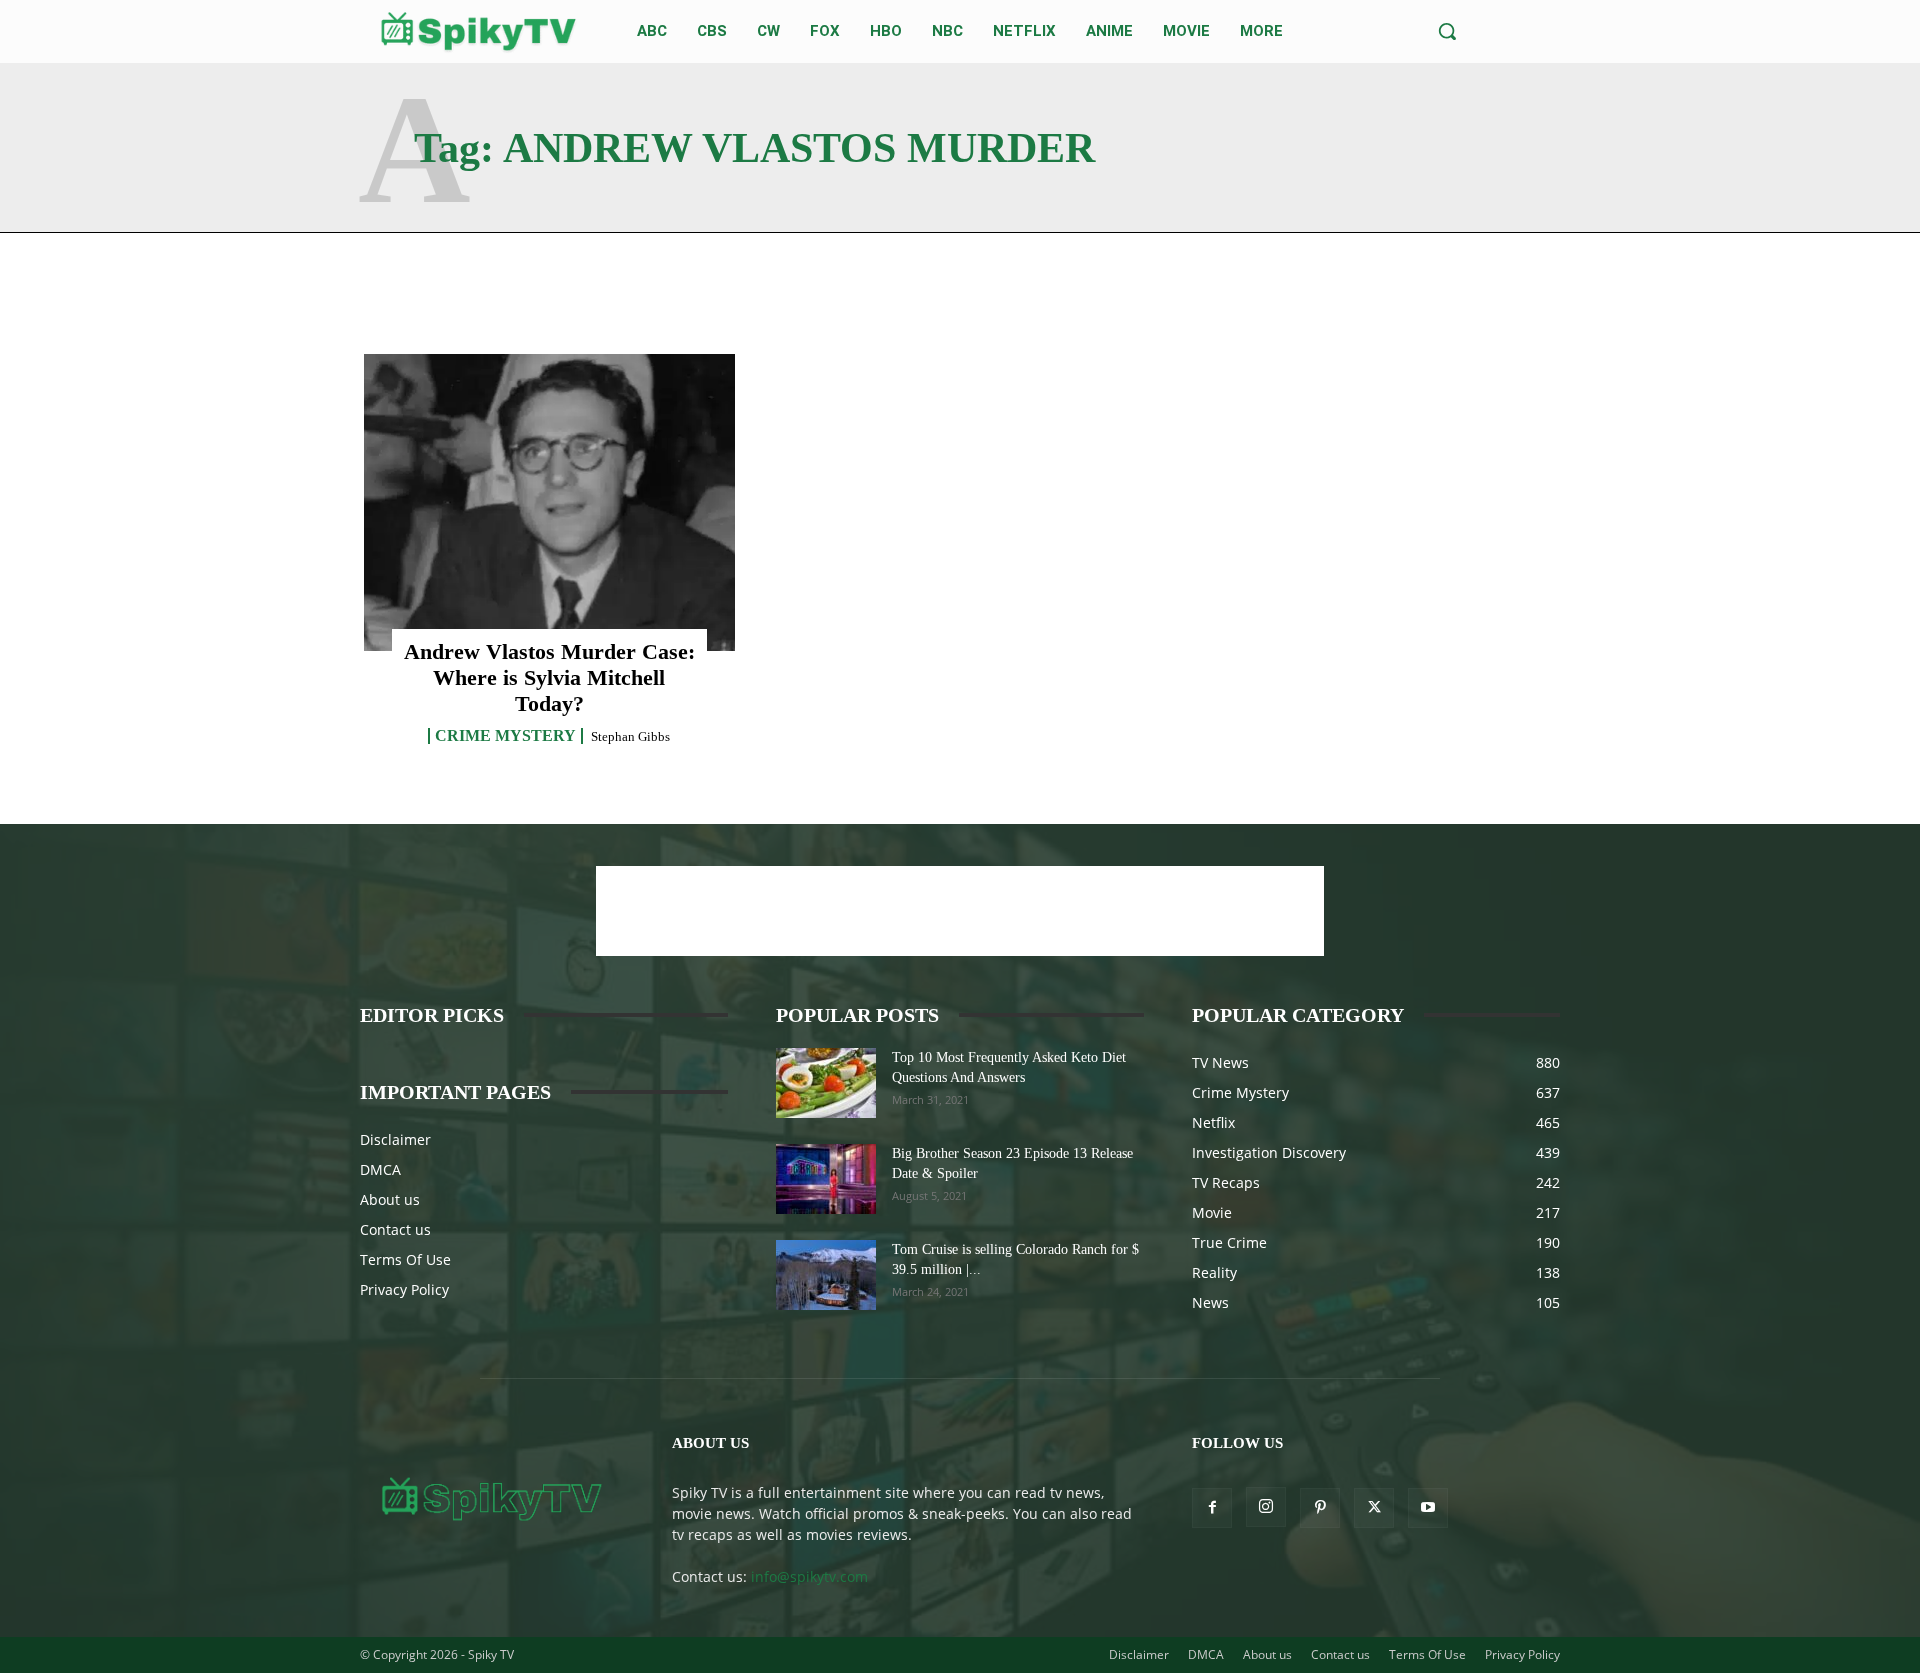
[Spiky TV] (479, 31)
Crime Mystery (505, 736)
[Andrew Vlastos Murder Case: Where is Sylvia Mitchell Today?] (549, 502)
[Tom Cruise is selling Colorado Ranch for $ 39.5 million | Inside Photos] (826, 1275)
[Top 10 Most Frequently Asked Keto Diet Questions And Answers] (826, 1083)
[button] (1447, 31)
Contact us (395, 1229)
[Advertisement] (960, 911)
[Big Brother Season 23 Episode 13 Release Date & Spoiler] (826, 1179)
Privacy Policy (404, 1289)
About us (390, 1199)
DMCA (380, 1169)
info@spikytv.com (809, 1576)
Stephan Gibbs (630, 736)
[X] (1374, 1508)
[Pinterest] (1320, 1508)
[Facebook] (1212, 1508)
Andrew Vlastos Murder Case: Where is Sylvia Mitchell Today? (549, 678)
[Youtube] (1428, 1508)
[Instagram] (1266, 1507)
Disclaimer (395, 1139)
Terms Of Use (405, 1259)
